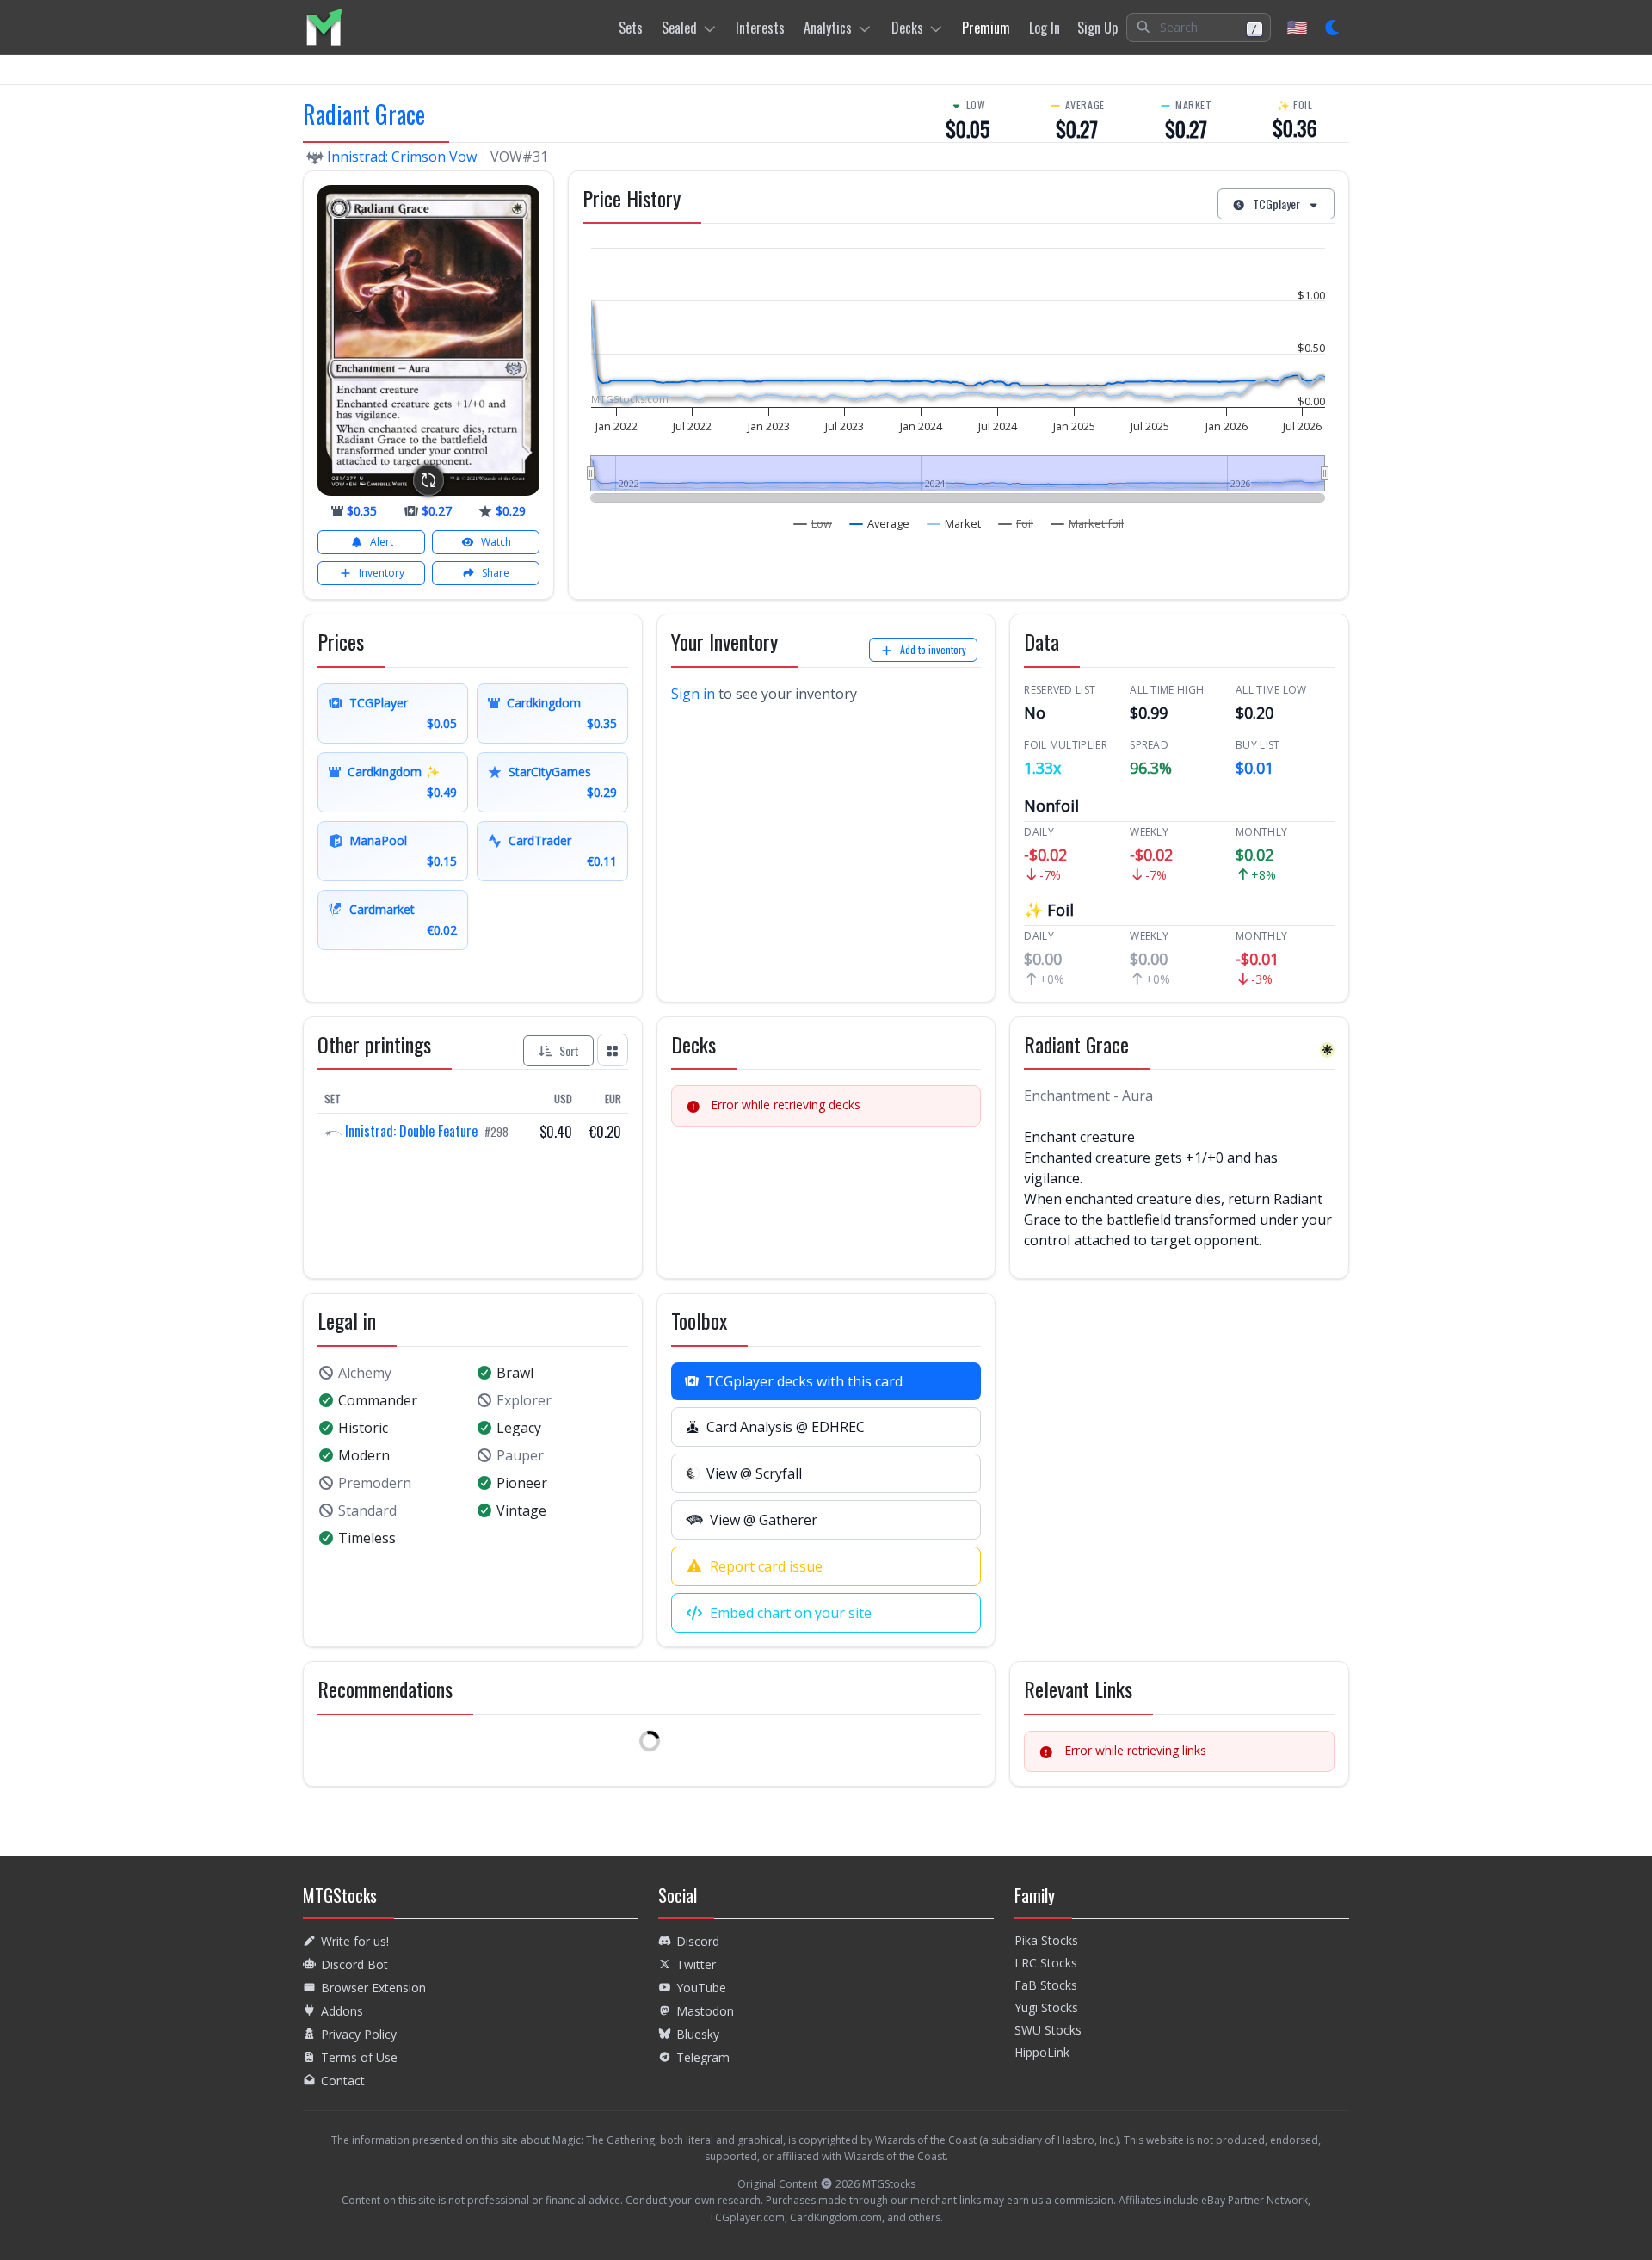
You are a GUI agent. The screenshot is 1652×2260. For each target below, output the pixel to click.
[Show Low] (813, 523)
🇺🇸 (1297, 27)
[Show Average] (880, 523)
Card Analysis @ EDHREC (786, 1427)
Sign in (693, 694)
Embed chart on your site (791, 1613)
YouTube (701, 1988)
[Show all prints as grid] (613, 1050)
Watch (496, 542)
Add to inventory (933, 649)
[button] (1199, 28)
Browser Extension (373, 1988)
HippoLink (1042, 2052)
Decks (907, 28)
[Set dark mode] (1333, 28)
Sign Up (1097, 28)
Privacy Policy (359, 2034)
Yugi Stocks (1046, 2007)
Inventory (382, 573)
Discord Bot (354, 1964)
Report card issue (766, 1566)
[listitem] (324, 27)
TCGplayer (1276, 204)
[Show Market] (954, 523)
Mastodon (705, 2011)
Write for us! (355, 1941)
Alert (382, 542)
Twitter (696, 1964)
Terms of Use (359, 2057)
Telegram (703, 2057)
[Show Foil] (1016, 523)
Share (496, 573)
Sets (631, 28)
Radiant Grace (364, 114)
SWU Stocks (1048, 2030)
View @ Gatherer (764, 1520)
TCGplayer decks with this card (804, 1381)
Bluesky (698, 2034)
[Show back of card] (428, 480)
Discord (698, 1941)
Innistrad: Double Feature (411, 1131)
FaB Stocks (1046, 1985)
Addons (342, 2011)
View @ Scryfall (754, 1473)
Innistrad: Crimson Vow (402, 157)
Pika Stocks (1046, 1940)
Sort (569, 1050)
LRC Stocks (1046, 1963)
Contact (343, 2081)
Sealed (679, 28)
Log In (1045, 28)
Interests (760, 28)
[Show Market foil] (1088, 523)
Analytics (828, 28)
